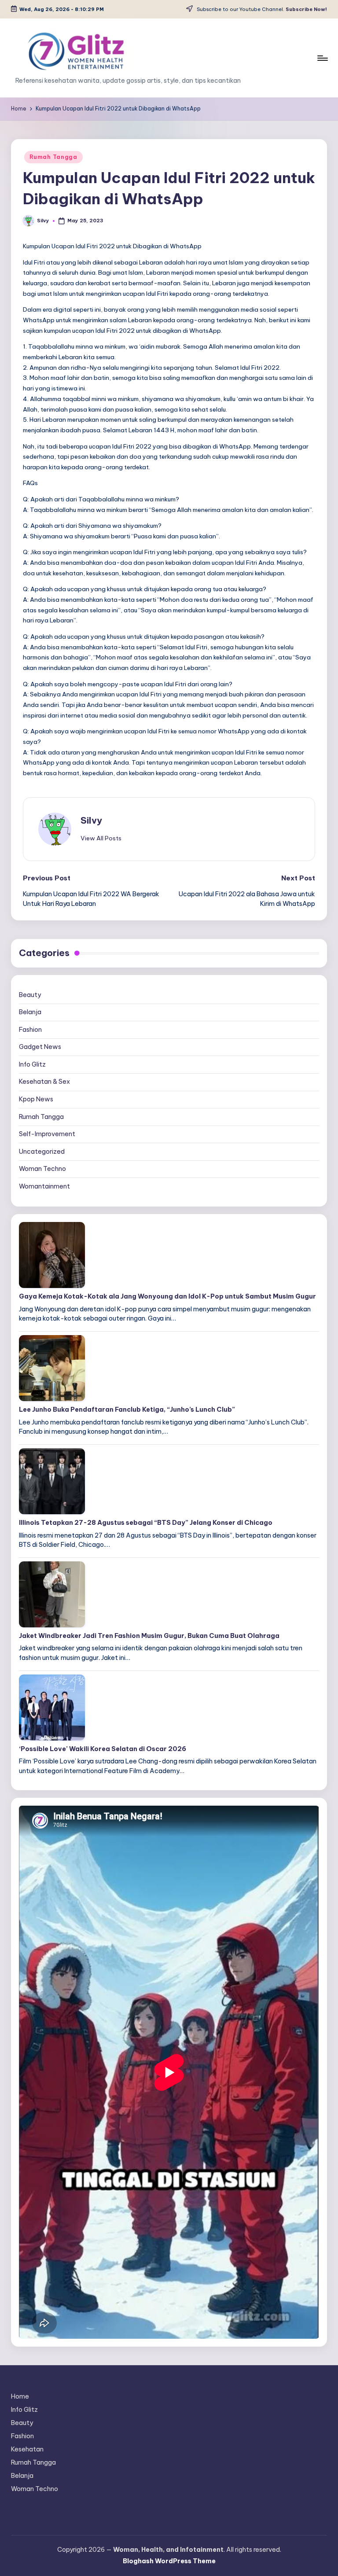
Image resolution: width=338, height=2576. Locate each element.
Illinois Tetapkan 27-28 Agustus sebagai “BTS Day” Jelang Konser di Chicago (146, 1523)
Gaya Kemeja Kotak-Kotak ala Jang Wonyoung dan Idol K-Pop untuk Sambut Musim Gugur (167, 1296)
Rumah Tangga (53, 157)
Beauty (30, 995)
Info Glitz (32, 1064)
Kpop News (36, 1099)
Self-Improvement (47, 1134)
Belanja (30, 1012)
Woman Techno (42, 1169)
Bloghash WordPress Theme (169, 2561)
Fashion (30, 1030)
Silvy (91, 820)
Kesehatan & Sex (44, 1082)
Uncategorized (42, 1152)
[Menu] (322, 58)
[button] (101, 838)
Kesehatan (27, 2449)
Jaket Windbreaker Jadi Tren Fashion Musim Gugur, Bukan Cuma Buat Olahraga (149, 1636)
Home (20, 2396)
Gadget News (40, 1047)
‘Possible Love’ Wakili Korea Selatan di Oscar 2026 (103, 1749)
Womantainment (44, 1186)
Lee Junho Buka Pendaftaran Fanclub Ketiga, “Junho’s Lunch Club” (127, 1409)
